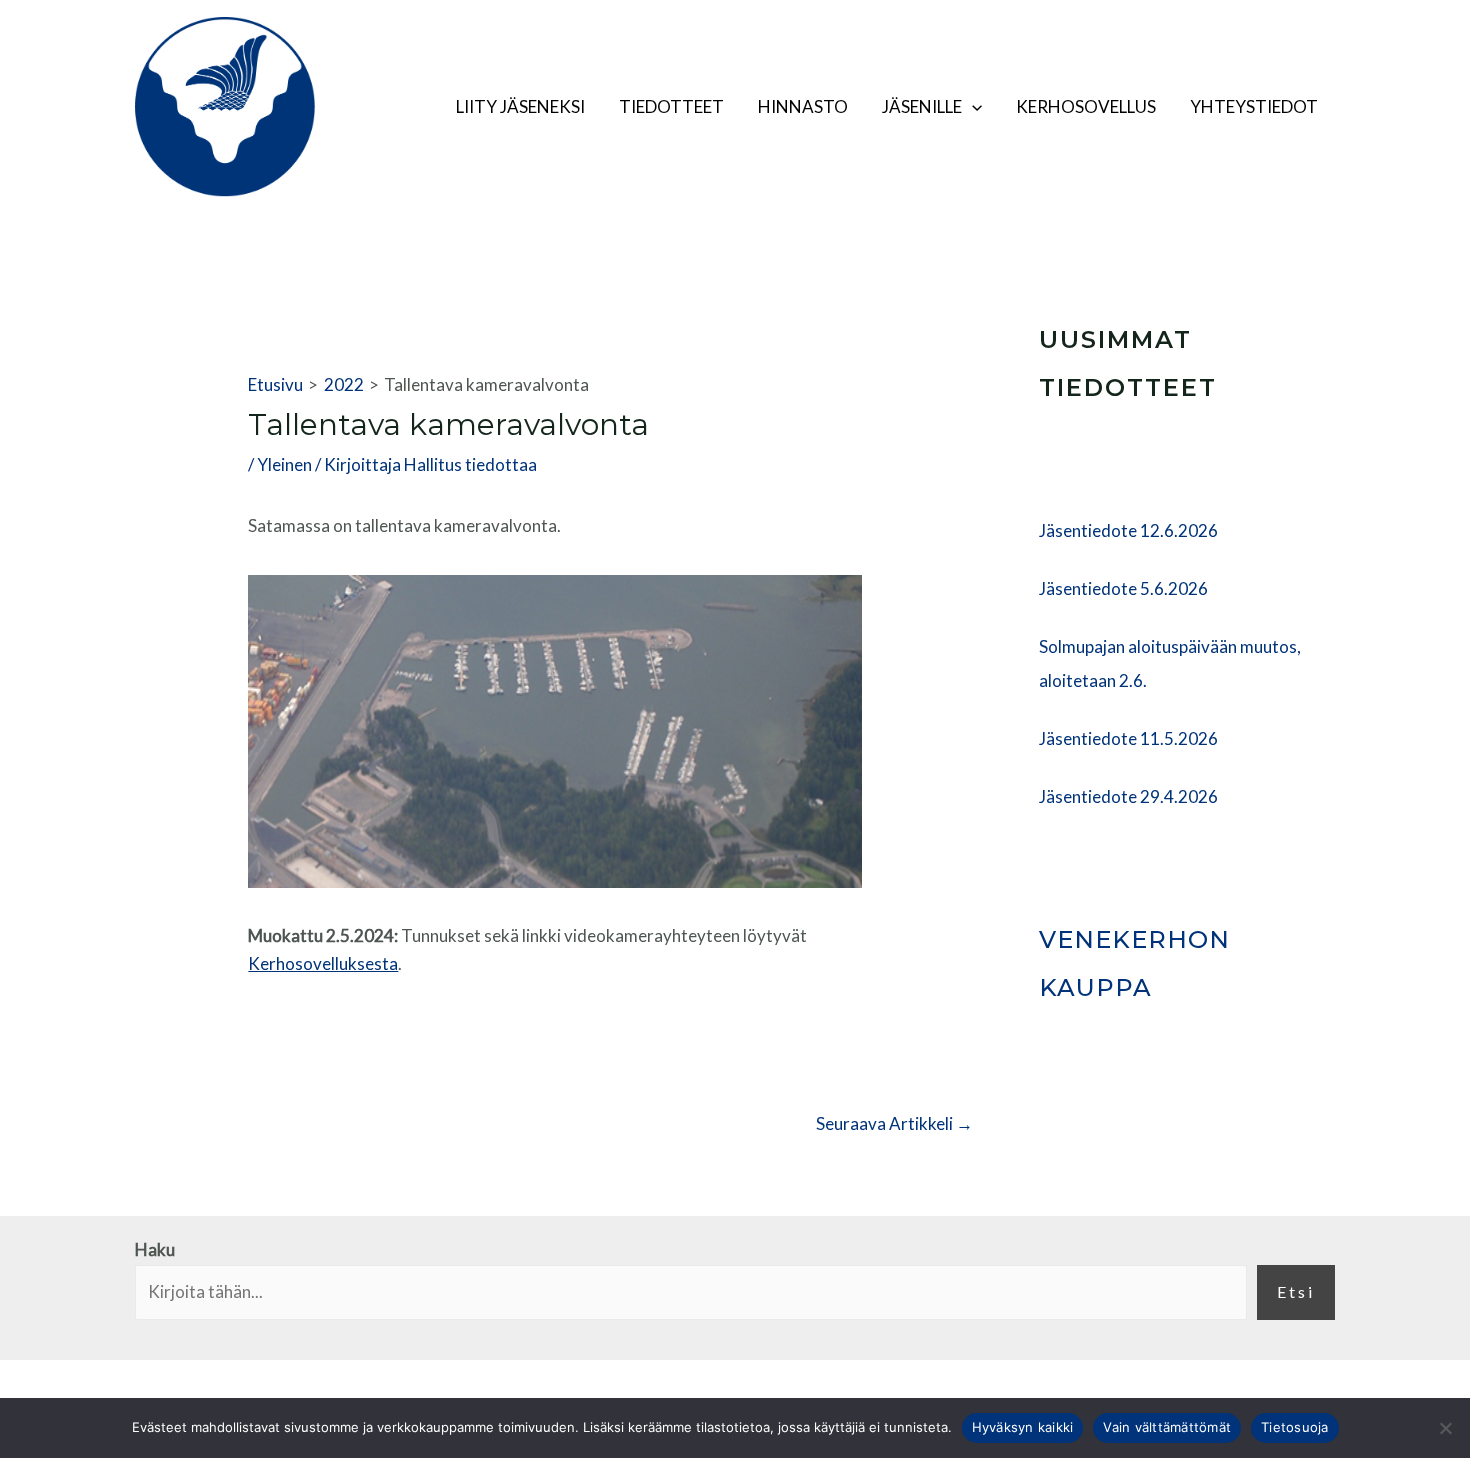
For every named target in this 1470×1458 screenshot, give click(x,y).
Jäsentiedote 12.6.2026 (1128, 530)
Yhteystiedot (1254, 106)
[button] (972, 107)
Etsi (1296, 1291)
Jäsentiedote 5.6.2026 (1123, 588)
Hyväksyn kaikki (1023, 1427)
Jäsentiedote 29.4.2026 (1128, 796)
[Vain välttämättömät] (1445, 1428)
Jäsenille (922, 106)
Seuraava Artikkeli (894, 1123)
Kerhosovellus (1086, 106)
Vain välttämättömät (1167, 1427)
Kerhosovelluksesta (323, 963)
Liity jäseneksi (520, 106)
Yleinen (284, 464)
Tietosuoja (1295, 1427)
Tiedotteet (671, 106)
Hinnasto (803, 106)
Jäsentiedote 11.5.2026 (1128, 738)
